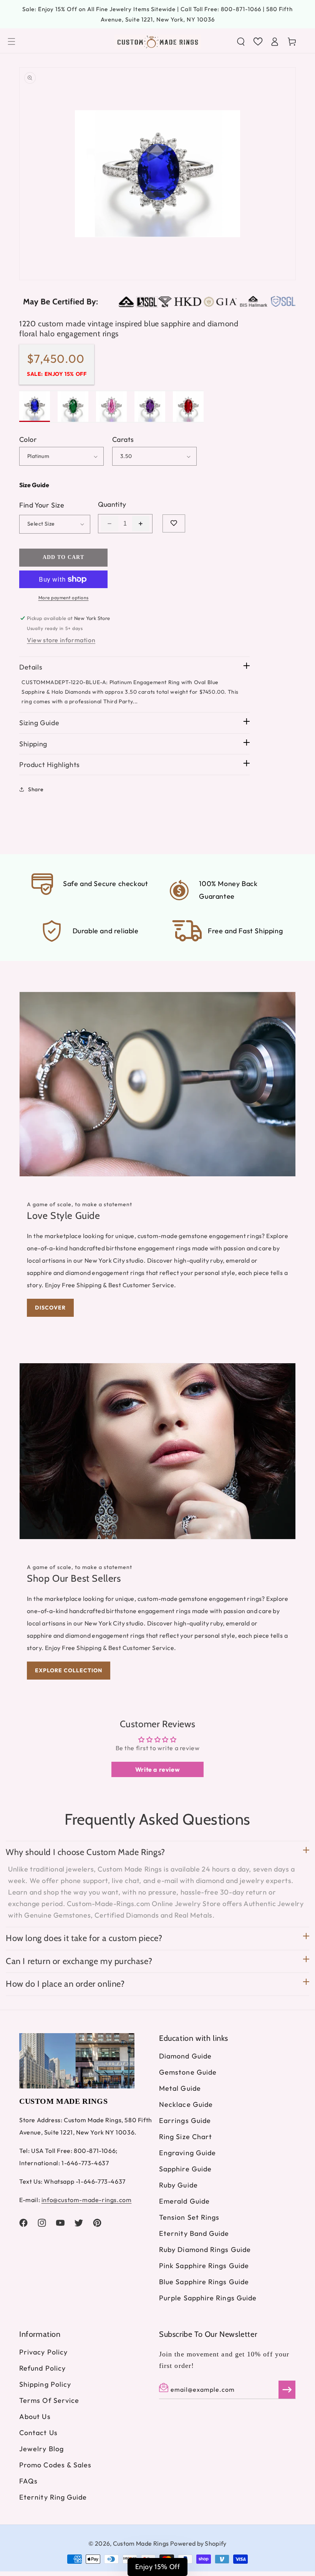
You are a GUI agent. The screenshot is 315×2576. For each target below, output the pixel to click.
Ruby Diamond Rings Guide (205, 2249)
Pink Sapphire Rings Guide (204, 2266)
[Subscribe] (287, 2390)
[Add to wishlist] (174, 523)
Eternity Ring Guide (53, 2497)
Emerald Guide (184, 2201)
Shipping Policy (45, 2384)
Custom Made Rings (141, 2543)
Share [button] (36, 789)
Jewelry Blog (41, 2449)
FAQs (28, 2481)
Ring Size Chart (186, 2137)
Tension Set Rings (189, 2217)
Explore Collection (69, 1670)
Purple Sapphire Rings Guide (208, 2298)
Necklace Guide (186, 2104)
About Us (35, 2416)
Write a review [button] (157, 1769)
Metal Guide (180, 2088)
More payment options (64, 598)
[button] (12, 41)
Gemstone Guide (188, 2072)
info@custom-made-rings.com (87, 2200)
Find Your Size (42, 505)
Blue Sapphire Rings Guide (204, 2282)
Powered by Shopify (198, 2543)
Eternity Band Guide (194, 2233)
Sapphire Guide (185, 2169)
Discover (50, 1308)
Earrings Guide (185, 2120)
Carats (123, 439)
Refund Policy (42, 2368)
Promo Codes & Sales (56, 2465)
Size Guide (34, 485)
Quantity (112, 504)
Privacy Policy (43, 2352)
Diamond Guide (185, 2056)
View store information (61, 640)
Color (28, 439)
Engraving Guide (187, 2153)
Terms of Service (49, 2400)
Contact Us (38, 2433)
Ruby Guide (178, 2185)
